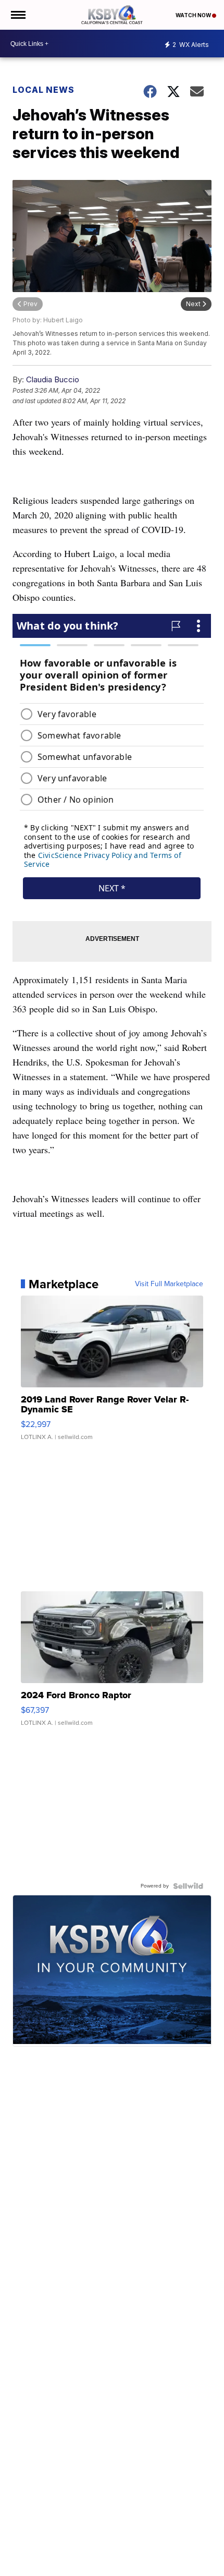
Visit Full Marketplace (169, 1284)
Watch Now (194, 15)
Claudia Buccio (53, 379)
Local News (43, 90)
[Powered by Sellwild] (188, 1886)
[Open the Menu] (17, 15)
